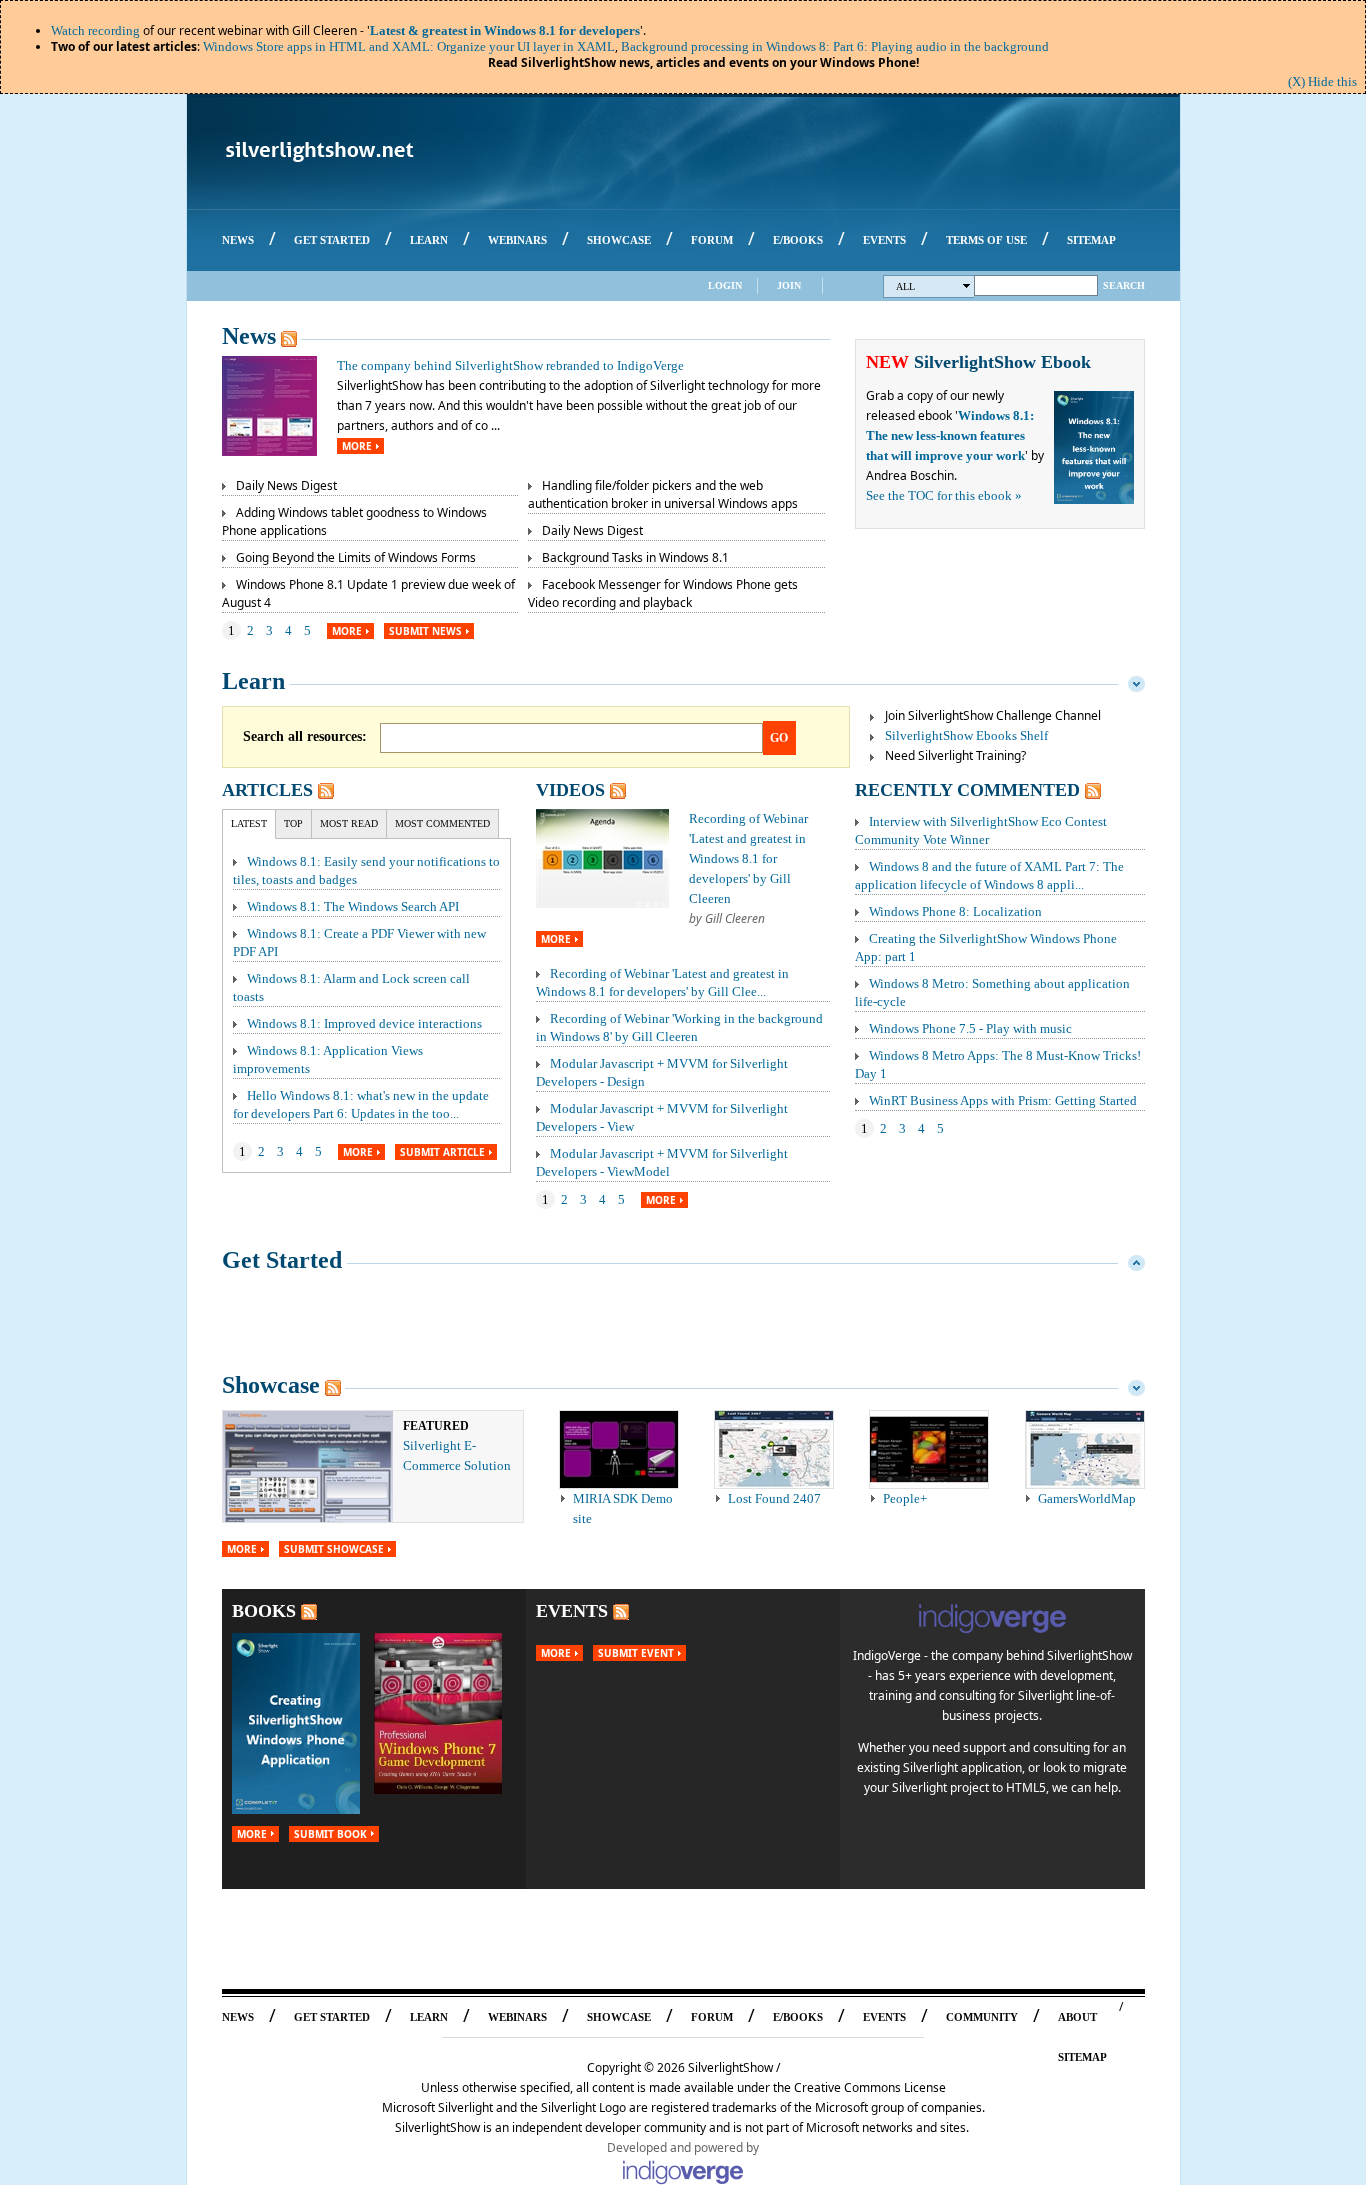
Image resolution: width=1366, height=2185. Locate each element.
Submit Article (442, 1152)
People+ (905, 1498)
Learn (253, 681)
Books (264, 1611)
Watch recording (95, 30)
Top (293, 823)
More (357, 446)
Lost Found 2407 (774, 1498)
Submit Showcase (334, 1549)
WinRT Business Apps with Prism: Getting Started (1003, 1100)
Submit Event (636, 1653)
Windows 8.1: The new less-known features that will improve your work (950, 435)
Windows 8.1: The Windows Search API (353, 906)
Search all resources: (305, 736)
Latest (249, 823)
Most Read (349, 823)
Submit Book (330, 1834)
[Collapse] (1136, 681)
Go (779, 738)
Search (1124, 285)
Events (572, 1611)
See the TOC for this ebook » (944, 495)
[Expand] (1136, 1260)
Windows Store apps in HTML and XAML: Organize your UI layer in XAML (409, 46)
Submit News (425, 631)
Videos (570, 790)
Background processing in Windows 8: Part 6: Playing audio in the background (835, 46)
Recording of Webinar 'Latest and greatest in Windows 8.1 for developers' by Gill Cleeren (748, 858)
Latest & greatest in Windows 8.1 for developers (505, 30)
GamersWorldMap (1087, 1498)
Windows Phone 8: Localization (955, 911)
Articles (267, 790)
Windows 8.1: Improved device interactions (364, 1023)
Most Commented (442, 823)
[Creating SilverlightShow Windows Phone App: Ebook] (296, 1809)
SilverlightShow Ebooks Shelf (966, 735)
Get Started (282, 1260)
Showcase (271, 1385)
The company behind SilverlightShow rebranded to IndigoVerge (510, 365)
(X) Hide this (1322, 81)
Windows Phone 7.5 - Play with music (970, 1028)
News (249, 336)
